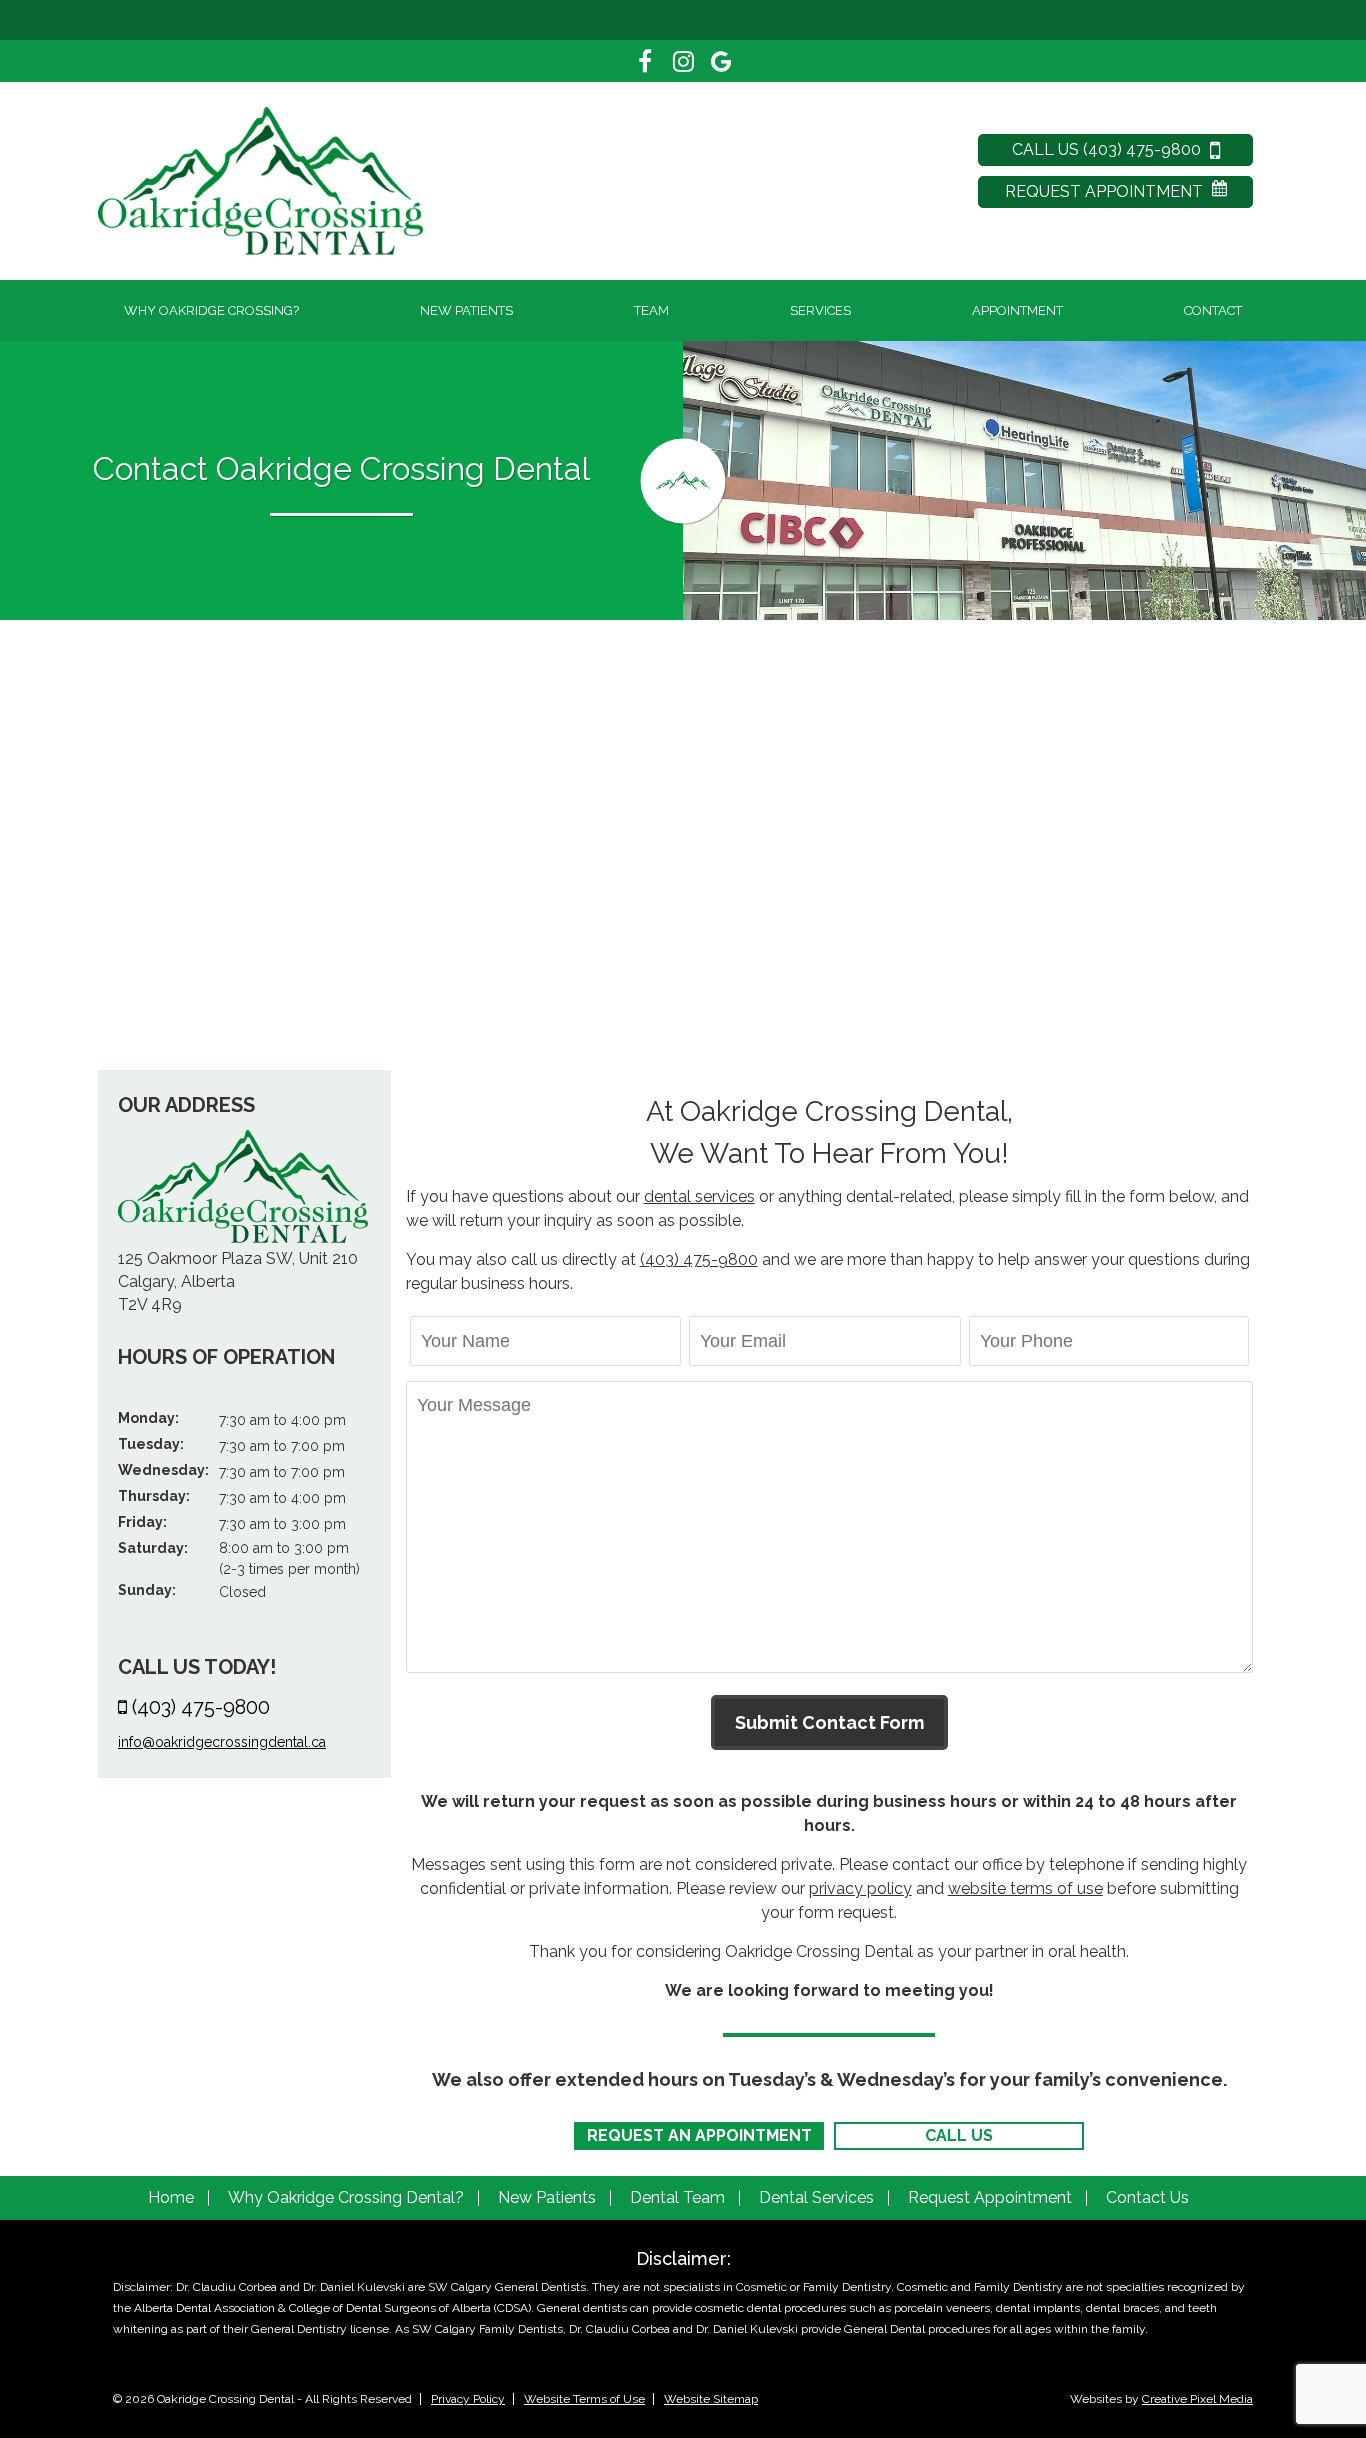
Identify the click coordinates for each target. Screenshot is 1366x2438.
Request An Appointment (699, 2135)
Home (171, 2197)
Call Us (959, 2135)
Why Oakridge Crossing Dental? (346, 2197)
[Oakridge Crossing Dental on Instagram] (683, 61)
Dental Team (677, 2197)
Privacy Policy (468, 2399)
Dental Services (816, 2197)
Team (651, 310)
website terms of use (1025, 1888)
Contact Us (1147, 2197)
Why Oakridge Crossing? (211, 310)
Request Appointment (1106, 191)
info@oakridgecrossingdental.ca (222, 1742)
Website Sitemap (711, 2399)
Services (820, 310)
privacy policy (860, 1888)
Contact (1213, 310)
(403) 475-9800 (201, 1707)
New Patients (466, 310)
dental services (699, 1196)
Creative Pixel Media (1197, 2399)
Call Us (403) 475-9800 (1108, 149)
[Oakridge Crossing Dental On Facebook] (645, 61)
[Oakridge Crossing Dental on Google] (721, 61)
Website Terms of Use (584, 2399)
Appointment (1017, 310)
